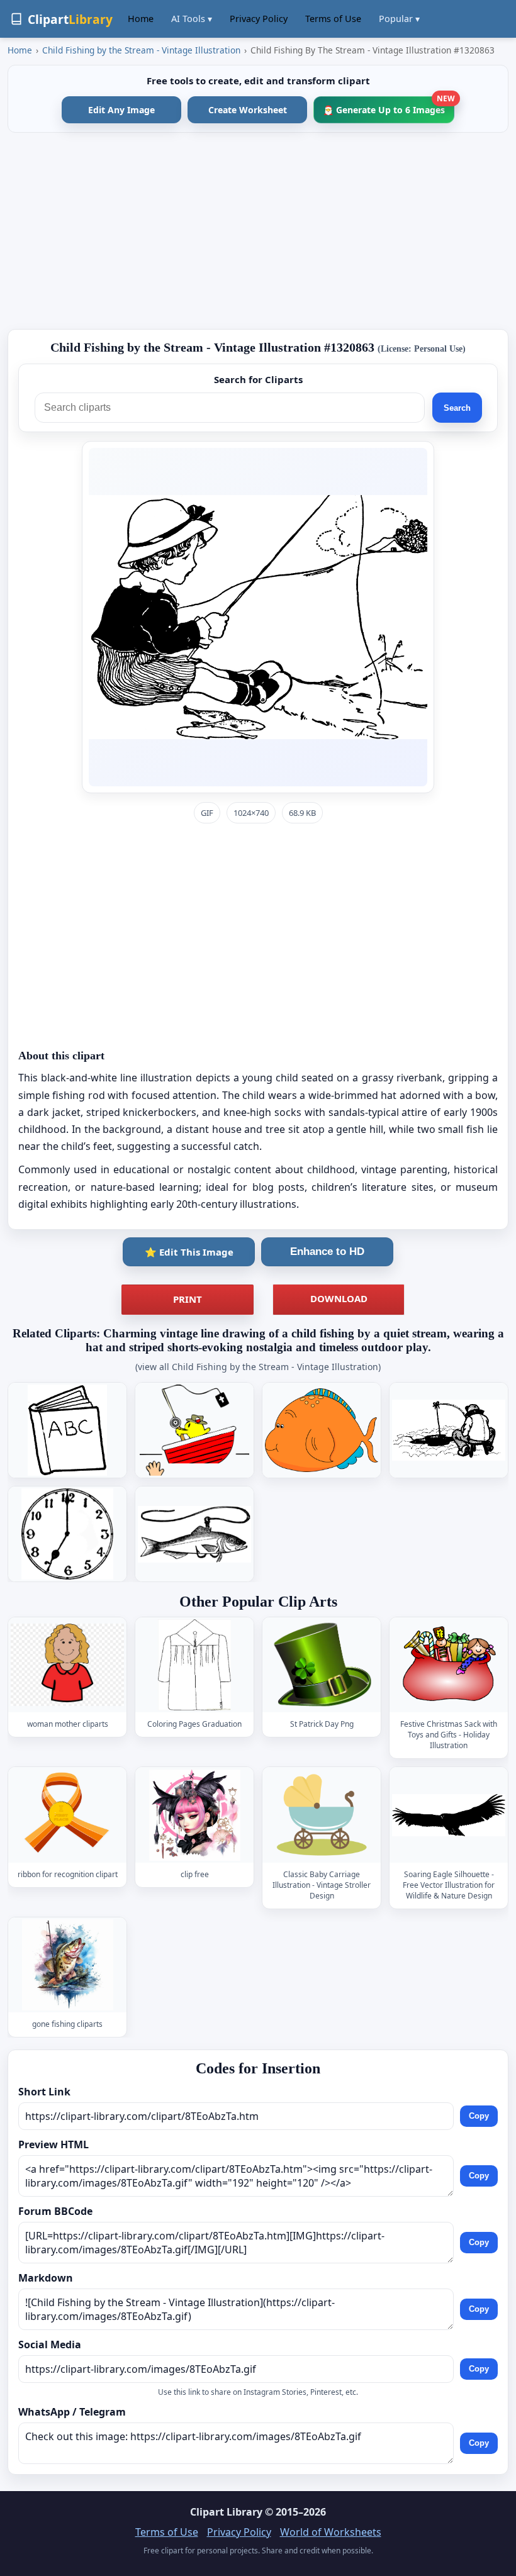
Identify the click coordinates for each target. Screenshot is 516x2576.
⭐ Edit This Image (189, 1252)
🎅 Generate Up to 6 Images (389, 106)
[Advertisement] (258, 231)
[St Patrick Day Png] (322, 1665)
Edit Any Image (121, 110)
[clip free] (194, 1815)
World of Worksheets (331, 2532)
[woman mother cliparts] (67, 1665)
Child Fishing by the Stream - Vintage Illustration (141, 50)
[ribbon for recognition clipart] (67, 1815)
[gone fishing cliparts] (67, 1965)
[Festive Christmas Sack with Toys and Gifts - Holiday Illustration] (449, 1665)
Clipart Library (226, 2512)
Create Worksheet (248, 110)
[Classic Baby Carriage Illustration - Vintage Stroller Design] (322, 1815)
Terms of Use (333, 19)
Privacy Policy (259, 19)
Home (141, 19)
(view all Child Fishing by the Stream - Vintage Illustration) (258, 1367)
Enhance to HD (327, 1252)
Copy (479, 2116)
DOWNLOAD (339, 1298)
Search (457, 408)
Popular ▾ (399, 19)
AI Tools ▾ (192, 19)
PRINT (188, 1299)
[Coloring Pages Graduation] (194, 1665)
